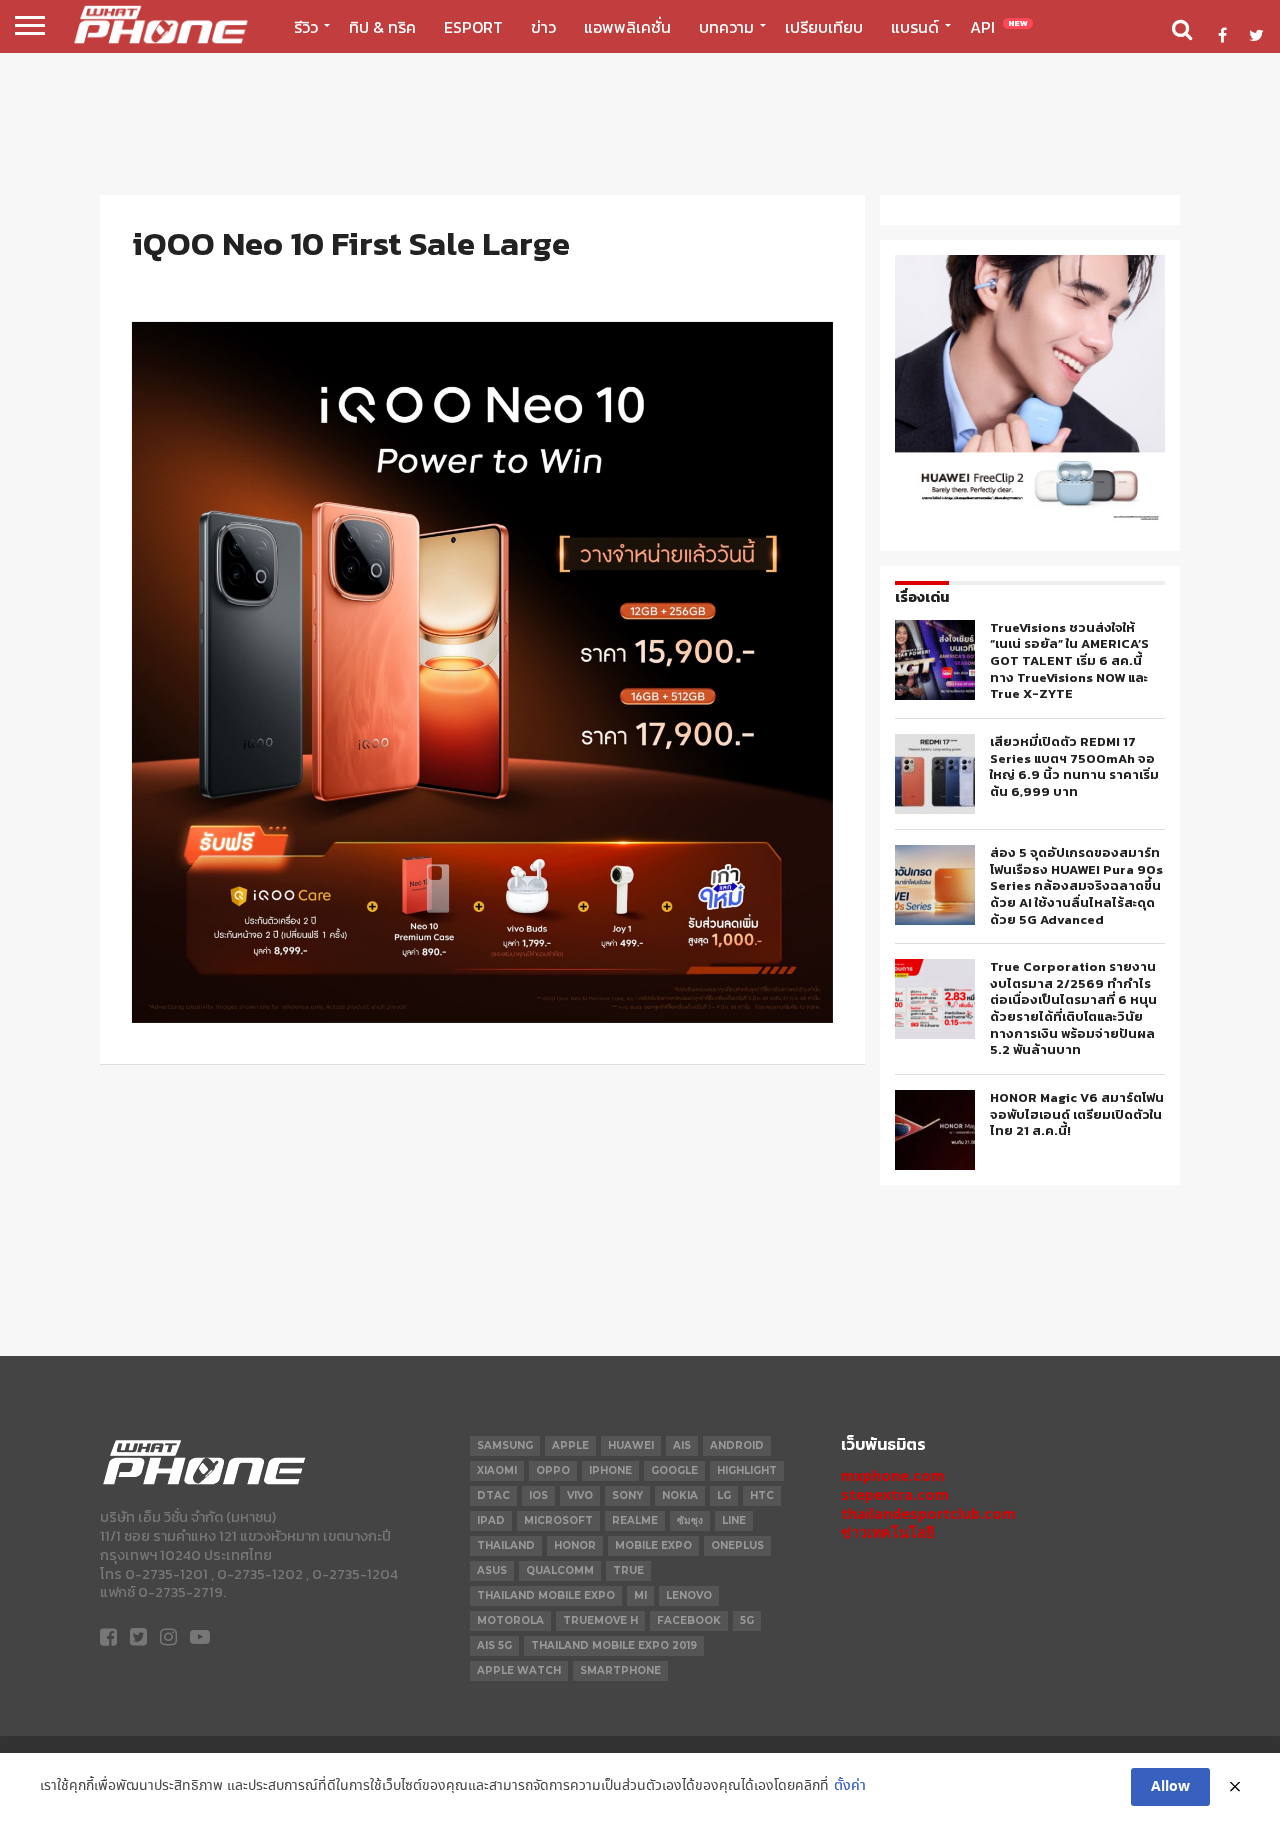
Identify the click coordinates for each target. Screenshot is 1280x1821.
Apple (570, 1445)
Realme (635, 1520)
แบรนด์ (915, 27)
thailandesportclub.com (928, 1513)
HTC (762, 1495)
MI (640, 1595)
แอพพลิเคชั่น (627, 27)
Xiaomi (497, 1470)
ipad (491, 1520)
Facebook (689, 1620)
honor (575, 1545)
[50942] (1030, 519)
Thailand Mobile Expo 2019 (614, 1645)
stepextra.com (895, 1494)
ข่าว (543, 27)
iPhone (610, 1470)
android (737, 1445)
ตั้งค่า (850, 1786)
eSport (473, 27)
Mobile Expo (653, 1545)
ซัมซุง (690, 1520)
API (999, 27)
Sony (627, 1495)
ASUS (492, 1570)
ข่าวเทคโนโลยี (887, 1532)
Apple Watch (519, 1670)
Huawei (631, 1445)
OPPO (553, 1470)
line (734, 1520)
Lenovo (689, 1595)
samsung (505, 1445)
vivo (580, 1495)
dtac (493, 1495)
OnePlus (737, 1545)
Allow (1170, 1787)
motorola (510, 1620)
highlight (747, 1470)
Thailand (506, 1545)
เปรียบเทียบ (824, 27)
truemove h (600, 1620)
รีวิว (306, 27)
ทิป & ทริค (382, 27)
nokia (680, 1495)
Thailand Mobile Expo (546, 1595)
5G (747, 1620)
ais (682, 1445)
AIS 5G (494, 1645)
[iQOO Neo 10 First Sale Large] (482, 1017)
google (674, 1470)
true (628, 1570)
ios (538, 1495)
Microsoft (558, 1520)
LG (724, 1495)
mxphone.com (893, 1475)
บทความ (726, 27)
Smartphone (620, 1670)
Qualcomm (560, 1570)
